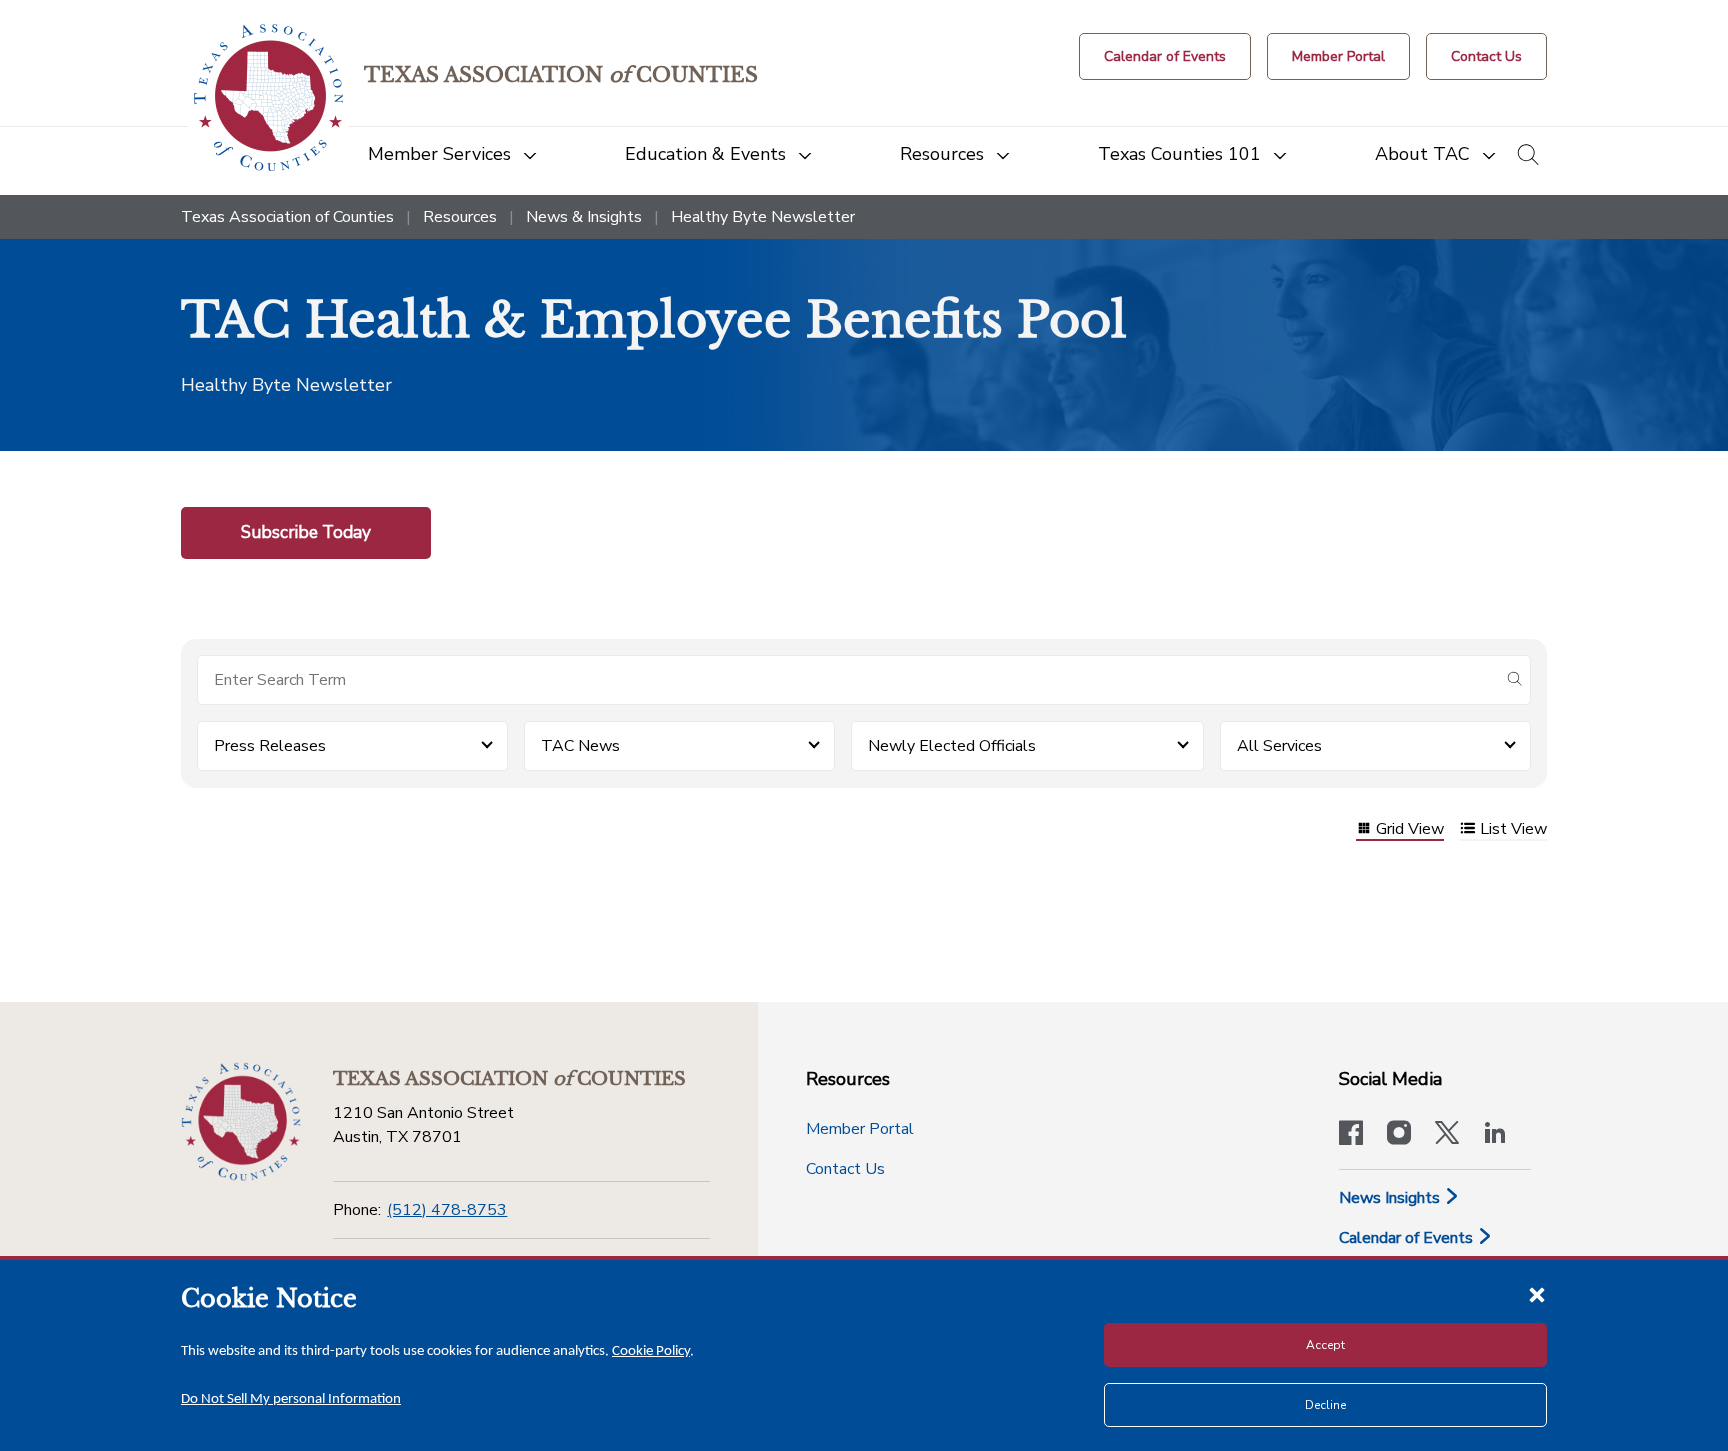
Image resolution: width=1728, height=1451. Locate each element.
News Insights (1391, 1198)
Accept (1325, 1345)
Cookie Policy (651, 1351)
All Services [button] (1279, 746)
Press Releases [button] (270, 746)
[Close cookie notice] (1537, 1294)
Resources (460, 217)
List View (1513, 830)
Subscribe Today (306, 532)
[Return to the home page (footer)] (241, 1122)
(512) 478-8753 (447, 1210)
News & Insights (584, 217)
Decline (1325, 1405)
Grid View (1410, 830)
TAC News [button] (580, 746)
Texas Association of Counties (287, 217)
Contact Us (845, 1169)
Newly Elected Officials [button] (952, 746)
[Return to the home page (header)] (268, 97)
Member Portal (860, 1129)
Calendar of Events (1408, 1238)
